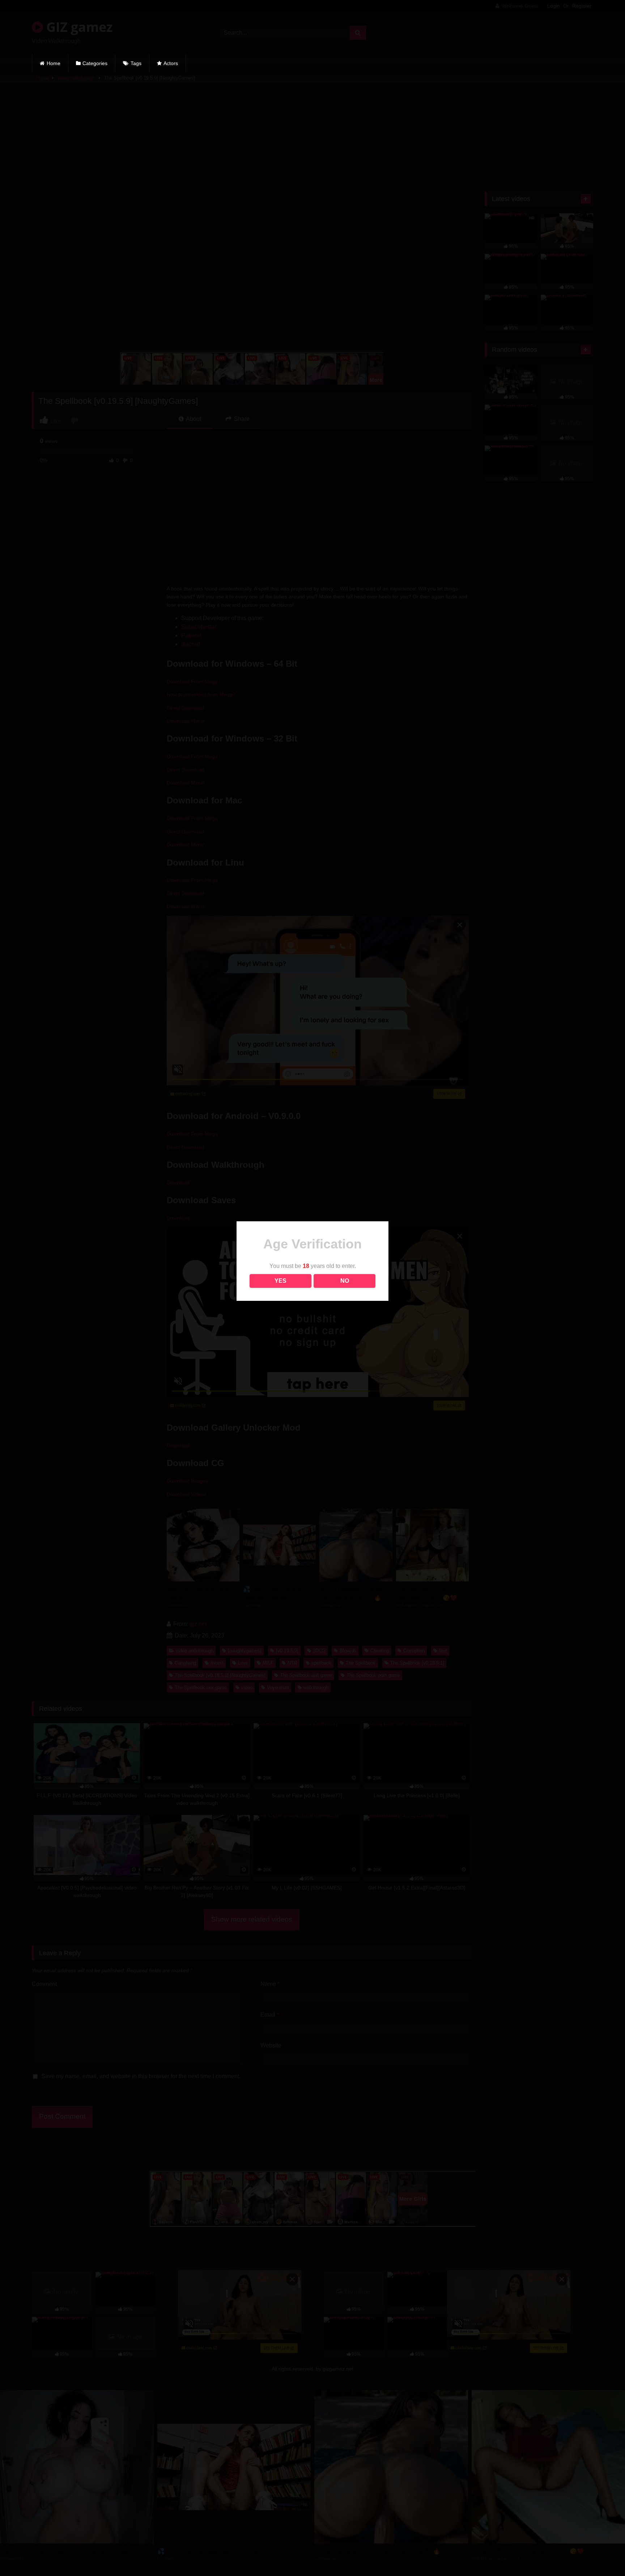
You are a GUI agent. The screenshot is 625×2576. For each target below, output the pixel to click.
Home (54, 63)
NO (345, 1281)
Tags (136, 63)
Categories (95, 63)
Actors (171, 63)
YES (280, 1281)
